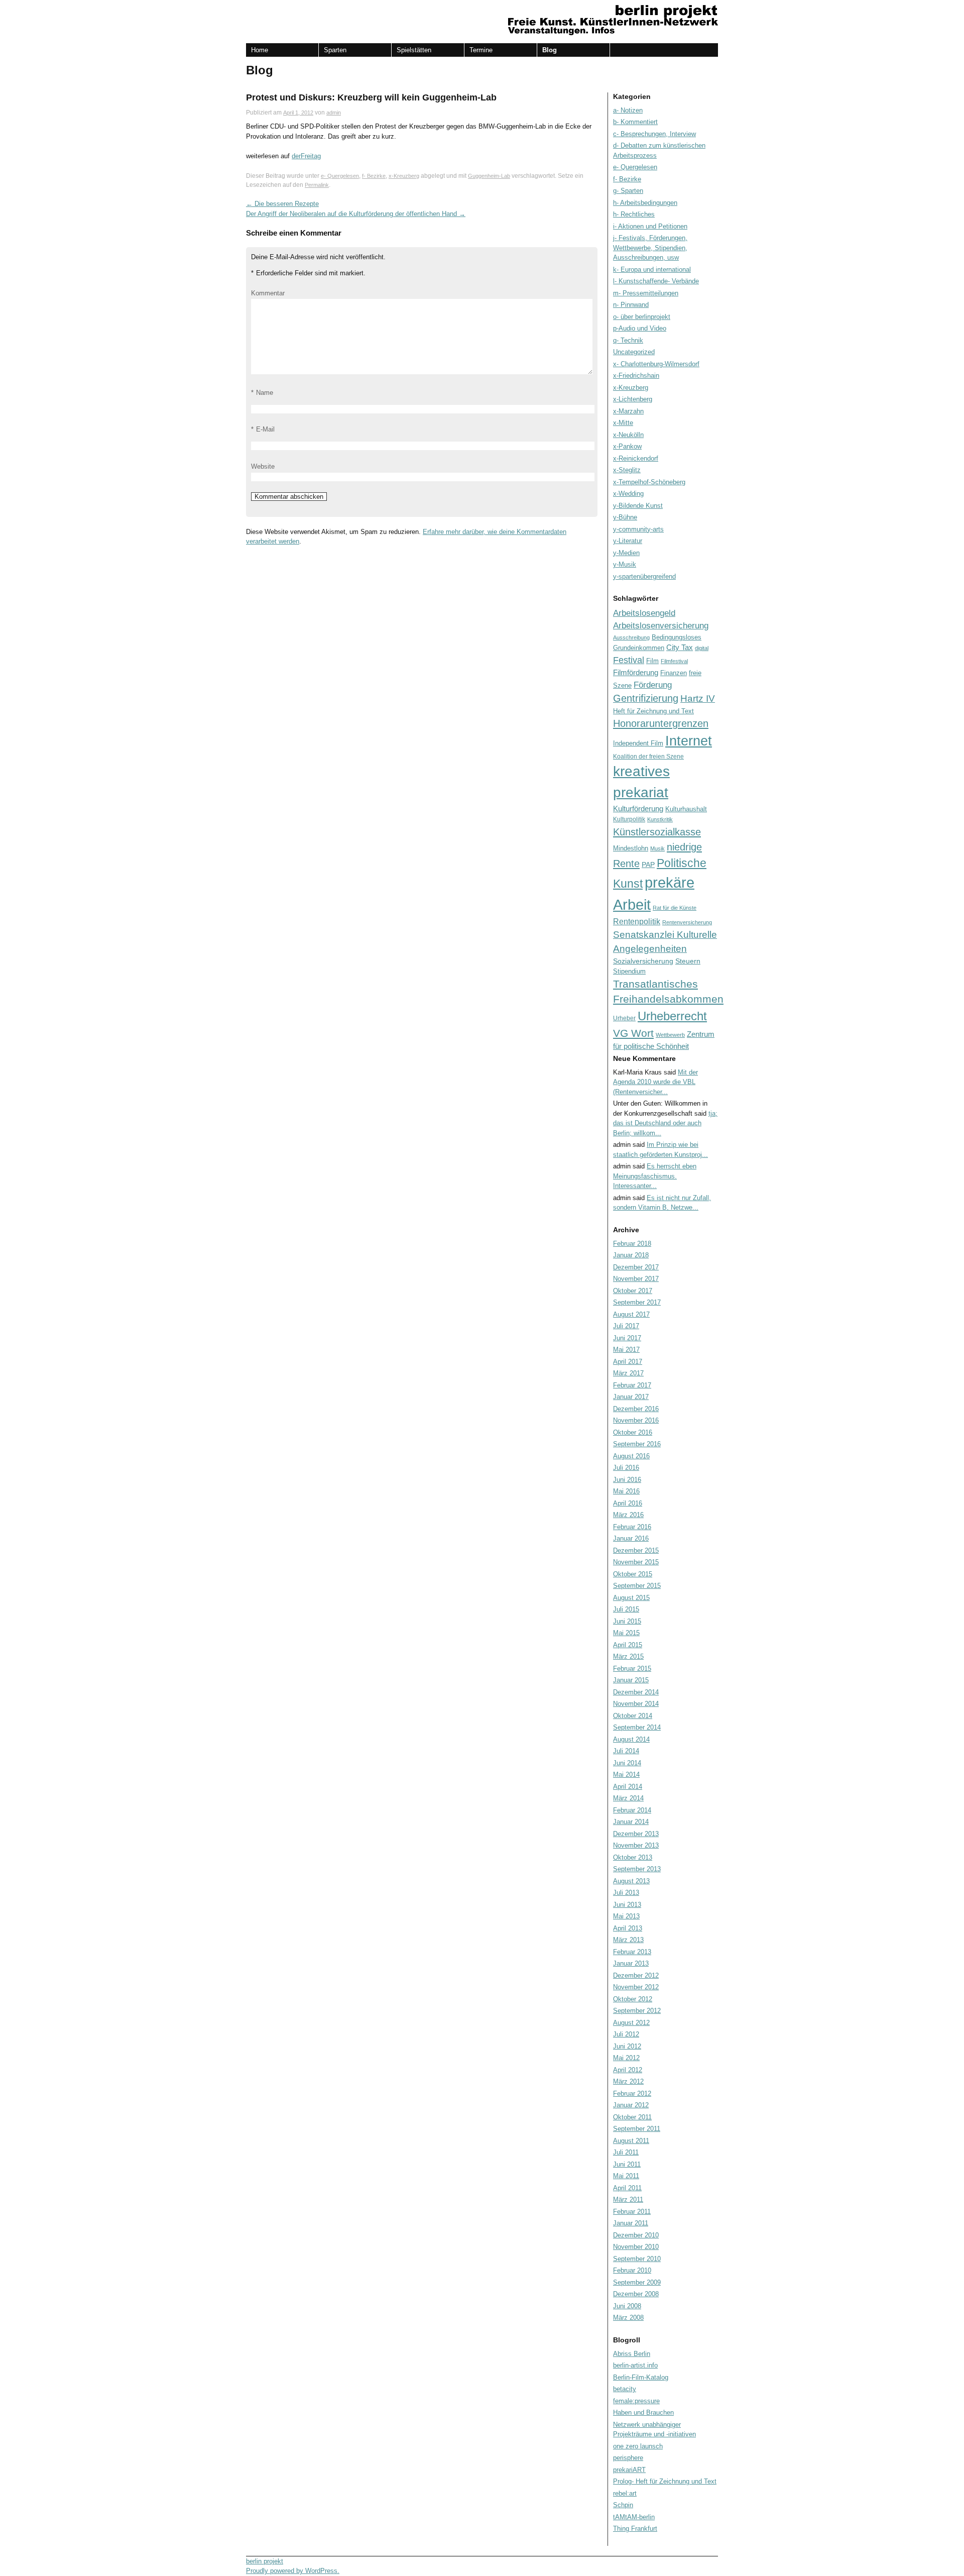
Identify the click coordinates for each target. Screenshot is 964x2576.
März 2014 (628, 1798)
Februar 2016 (632, 1527)
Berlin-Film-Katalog (641, 2377)
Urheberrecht (672, 1016)
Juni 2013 (627, 1905)
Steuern (688, 961)
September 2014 (637, 1727)
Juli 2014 (626, 1751)
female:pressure (636, 2401)
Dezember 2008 (636, 2294)
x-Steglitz (627, 470)
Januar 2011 (631, 2223)
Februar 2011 (632, 2212)
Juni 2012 (627, 2046)
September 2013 (637, 1869)
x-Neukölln (628, 435)
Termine (481, 50)
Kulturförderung (638, 809)
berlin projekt (265, 2561)
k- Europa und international (652, 270)
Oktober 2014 (633, 1716)
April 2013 (628, 1928)
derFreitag (306, 156)
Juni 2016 (627, 1480)
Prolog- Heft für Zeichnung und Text (665, 2481)
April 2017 (628, 1362)
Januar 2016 (631, 1538)
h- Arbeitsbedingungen (645, 203)
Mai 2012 (626, 2058)
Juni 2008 (627, 2306)
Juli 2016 (626, 1468)
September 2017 (637, 1302)
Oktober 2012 (633, 1999)
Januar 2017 (631, 1397)
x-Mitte (623, 423)
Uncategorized (634, 352)
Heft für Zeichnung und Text (653, 711)
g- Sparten (628, 191)
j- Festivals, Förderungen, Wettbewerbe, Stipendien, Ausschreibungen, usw (650, 248)
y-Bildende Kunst (638, 506)
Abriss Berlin (632, 2354)
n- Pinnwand (631, 305)
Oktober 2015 (633, 1574)
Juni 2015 (627, 1621)
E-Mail (265, 429)
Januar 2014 (631, 1822)
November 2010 (636, 2247)
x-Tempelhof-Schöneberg (649, 482)
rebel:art (625, 2493)
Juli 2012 (626, 2034)
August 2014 (631, 1739)
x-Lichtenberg (633, 399)
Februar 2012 (632, 2094)
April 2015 (628, 1645)
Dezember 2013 (636, 1834)
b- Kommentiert (635, 122)
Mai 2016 (626, 1491)
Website (263, 466)
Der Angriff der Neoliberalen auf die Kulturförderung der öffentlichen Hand (356, 214)
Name (265, 393)
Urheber (624, 1018)
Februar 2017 (632, 1385)
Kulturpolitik (629, 819)
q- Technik (628, 340)
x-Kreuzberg (404, 176)
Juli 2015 (626, 1609)
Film (652, 661)
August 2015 (631, 1598)
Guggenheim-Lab (489, 176)
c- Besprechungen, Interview (654, 134)
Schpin (623, 2505)
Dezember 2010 (636, 2235)
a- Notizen (628, 110)
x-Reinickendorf (636, 458)
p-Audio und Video (640, 328)
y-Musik (625, 564)
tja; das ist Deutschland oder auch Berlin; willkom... (665, 1123)
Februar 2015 (632, 1669)
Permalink (317, 185)
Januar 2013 (631, 1963)
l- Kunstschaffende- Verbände (656, 281)
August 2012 (631, 2023)
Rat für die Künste (675, 908)
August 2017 (631, 1314)
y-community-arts (638, 529)
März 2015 (628, 1656)
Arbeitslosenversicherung (661, 626)
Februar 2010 (632, 2270)
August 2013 (631, 1881)
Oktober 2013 (633, 1857)
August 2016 (631, 1456)
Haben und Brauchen (643, 2412)
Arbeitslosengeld (644, 613)
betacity (625, 2389)
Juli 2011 (626, 2152)
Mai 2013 (626, 1916)
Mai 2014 (626, 1775)
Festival (629, 660)
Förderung (653, 685)
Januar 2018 (631, 1255)
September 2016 (637, 1444)
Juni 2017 (627, 1338)
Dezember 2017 (636, 1267)
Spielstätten (414, 50)
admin (334, 113)
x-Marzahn (628, 411)
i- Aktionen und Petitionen (650, 226)
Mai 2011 (626, 2176)
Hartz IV (698, 699)
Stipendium (629, 971)
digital (702, 648)
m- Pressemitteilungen (646, 293)
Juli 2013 (626, 1893)
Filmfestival (674, 661)
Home (260, 50)
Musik (657, 848)
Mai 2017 (626, 1350)
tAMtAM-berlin (634, 2517)
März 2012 (628, 2081)
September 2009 (637, 2282)
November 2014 (636, 1704)
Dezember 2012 (636, 1975)
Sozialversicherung (643, 961)
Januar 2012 (631, 2105)
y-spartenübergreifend (644, 576)
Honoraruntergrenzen (661, 723)
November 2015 (636, 1562)
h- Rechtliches (634, 214)
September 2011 (637, 2129)
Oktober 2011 (632, 2117)
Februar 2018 (632, 1244)
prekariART (629, 2470)
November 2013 (636, 1845)
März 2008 (628, 2318)
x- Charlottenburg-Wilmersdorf (656, 364)
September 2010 (637, 2259)
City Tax (680, 647)
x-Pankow (627, 446)
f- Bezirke (374, 176)
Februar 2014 (632, 1810)
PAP (648, 865)
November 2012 (636, 1987)
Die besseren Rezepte (282, 204)
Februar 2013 (632, 1952)
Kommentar (268, 293)
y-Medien (626, 553)
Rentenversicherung (687, 922)
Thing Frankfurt (635, 2529)
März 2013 (628, 1940)
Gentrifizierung (646, 698)
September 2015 (637, 1586)
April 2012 (628, 2070)
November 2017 (636, 1279)
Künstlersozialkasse (657, 832)
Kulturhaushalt (686, 809)
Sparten (335, 50)
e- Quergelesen (340, 176)
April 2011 (627, 2188)
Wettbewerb (670, 1035)
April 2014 (628, 1787)
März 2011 (628, 2199)
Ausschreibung (631, 637)
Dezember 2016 (636, 1409)
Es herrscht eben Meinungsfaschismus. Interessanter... (655, 1176)
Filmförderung (636, 672)
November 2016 (636, 1420)
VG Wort (633, 1033)
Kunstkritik (660, 819)
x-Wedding (628, 494)
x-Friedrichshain (636, 375)
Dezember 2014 (636, 1692)
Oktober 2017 (633, 1291)
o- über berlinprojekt (642, 317)
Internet (689, 741)
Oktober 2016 (633, 1432)
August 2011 (631, 2141)
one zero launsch (638, 2446)
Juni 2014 (627, 1763)
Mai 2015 (626, 1633)
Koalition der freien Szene (648, 757)
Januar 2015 (631, 1680)
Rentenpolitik (637, 922)
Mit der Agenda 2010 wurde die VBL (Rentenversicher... (655, 1082)
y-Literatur (628, 541)
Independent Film (638, 743)
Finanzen (674, 673)
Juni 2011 (627, 2164)
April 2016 (628, 1503)
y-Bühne (625, 517)
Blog (550, 50)
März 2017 (628, 1373)
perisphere (628, 2458)
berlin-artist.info (635, 2365)
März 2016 (628, 1515)
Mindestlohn (631, 848)
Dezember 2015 (636, 1550)
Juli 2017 (626, 1326)
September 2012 (637, 2011)
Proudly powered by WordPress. (293, 2571)
